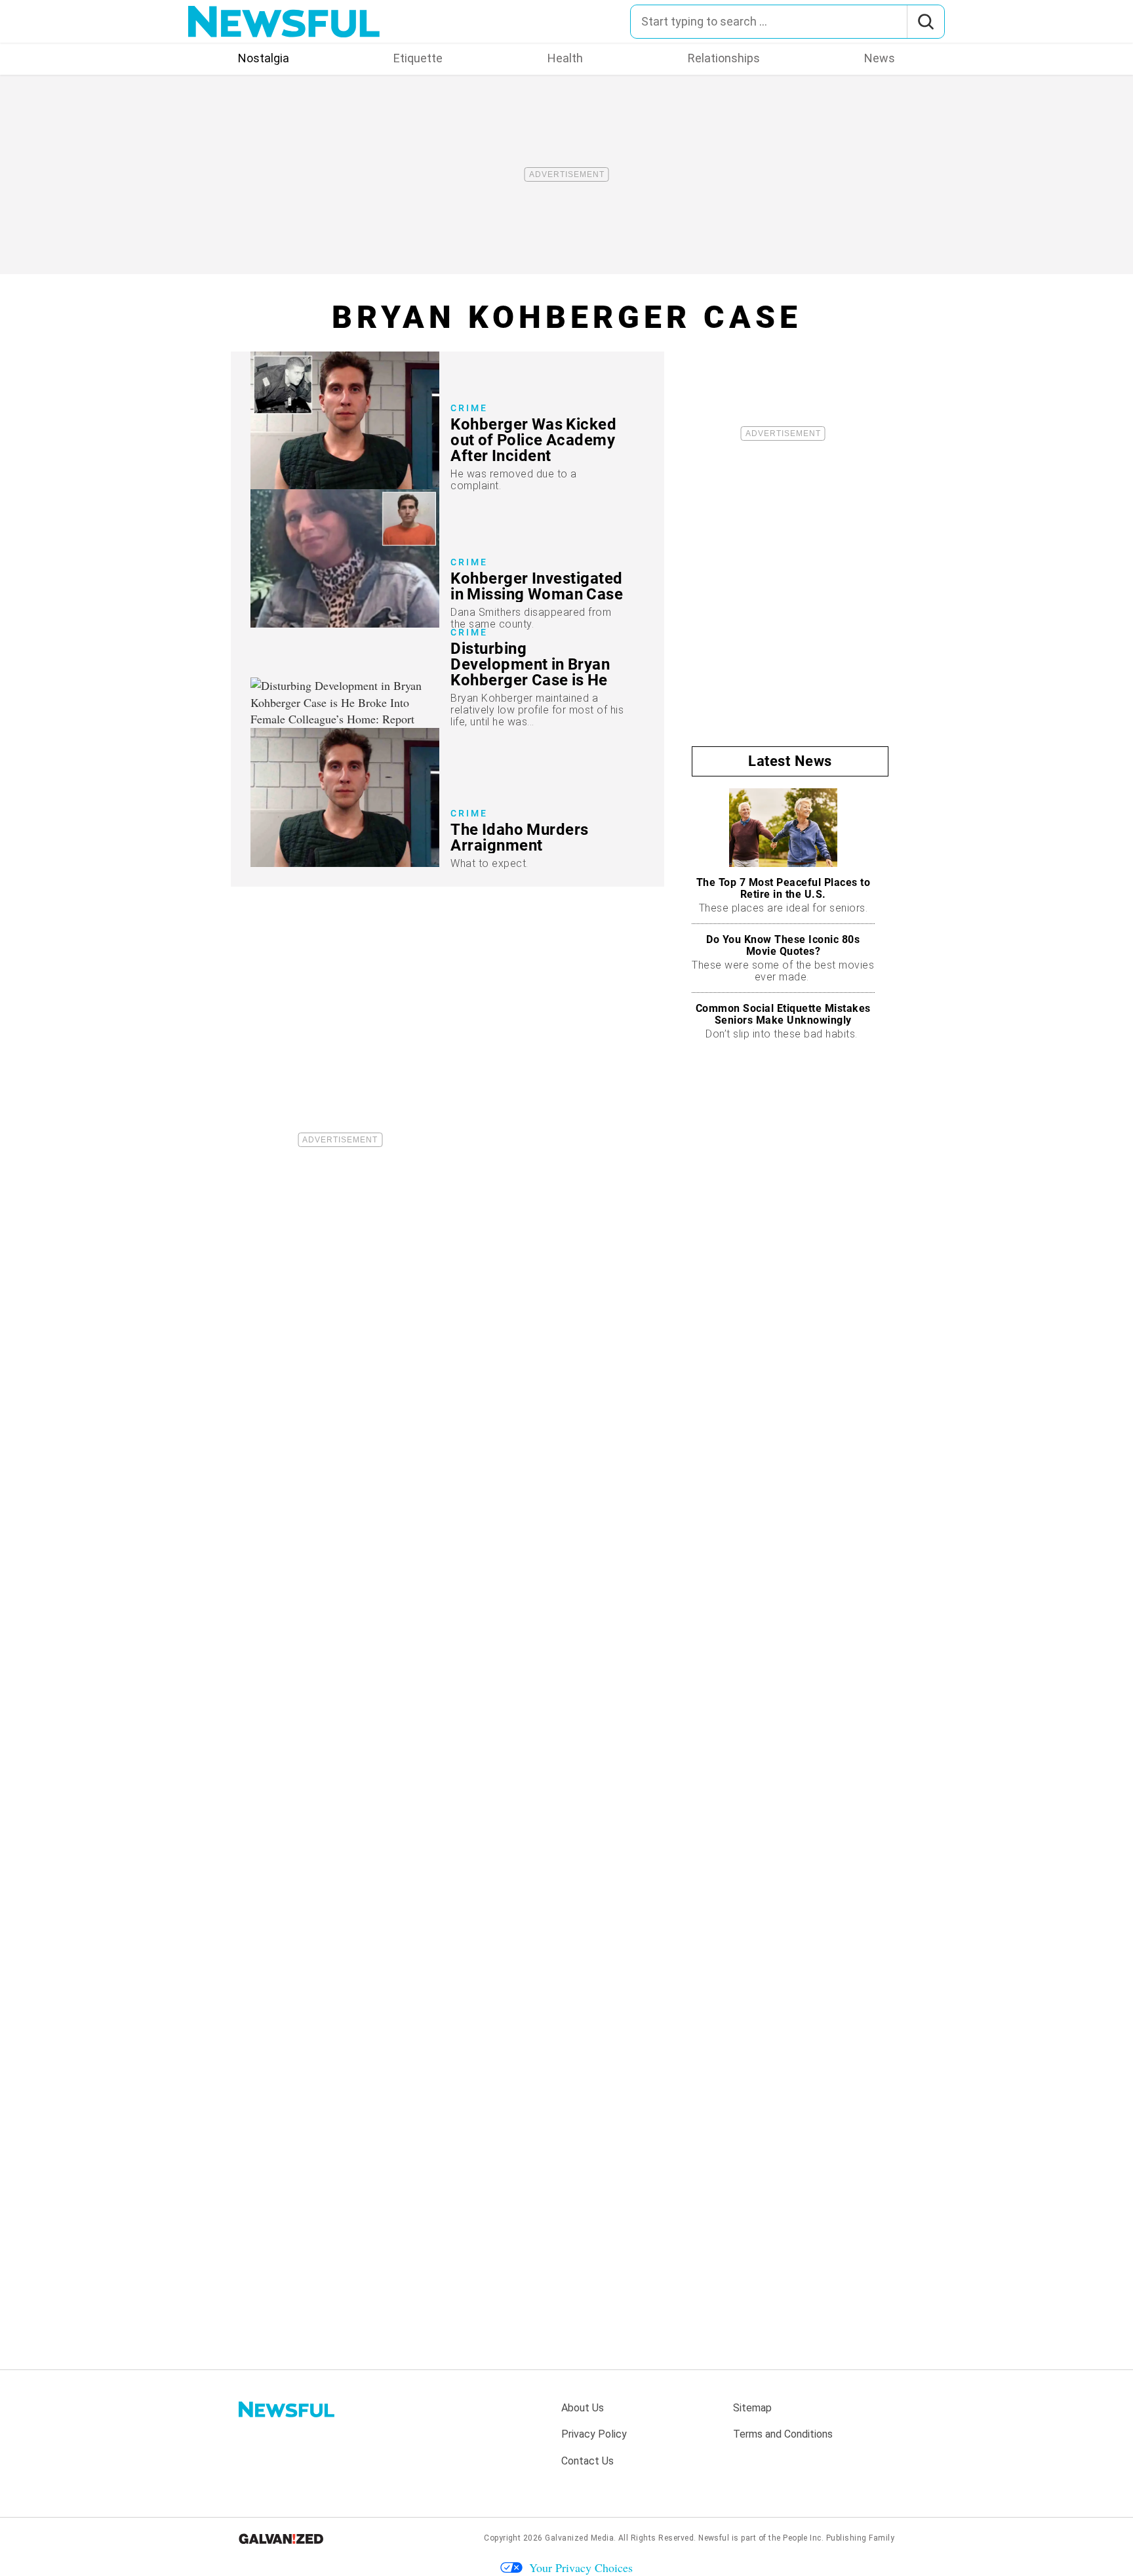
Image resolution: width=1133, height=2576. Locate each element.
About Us (583, 2408)
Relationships (724, 58)
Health (565, 58)
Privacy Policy (594, 2434)
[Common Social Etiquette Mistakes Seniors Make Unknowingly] (783, 1021)
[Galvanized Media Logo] (281, 2539)
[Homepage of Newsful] (287, 2409)
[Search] (925, 22)
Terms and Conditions (783, 2434)
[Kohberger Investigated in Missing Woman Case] (447, 558)
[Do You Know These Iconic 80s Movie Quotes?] (783, 958)
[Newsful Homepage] (284, 22)
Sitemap (752, 2408)
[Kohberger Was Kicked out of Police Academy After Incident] (447, 421)
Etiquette (418, 58)
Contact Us (587, 2461)
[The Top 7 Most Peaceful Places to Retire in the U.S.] (783, 856)
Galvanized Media (579, 2538)
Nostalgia (264, 58)
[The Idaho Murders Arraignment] (447, 797)
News (880, 58)
